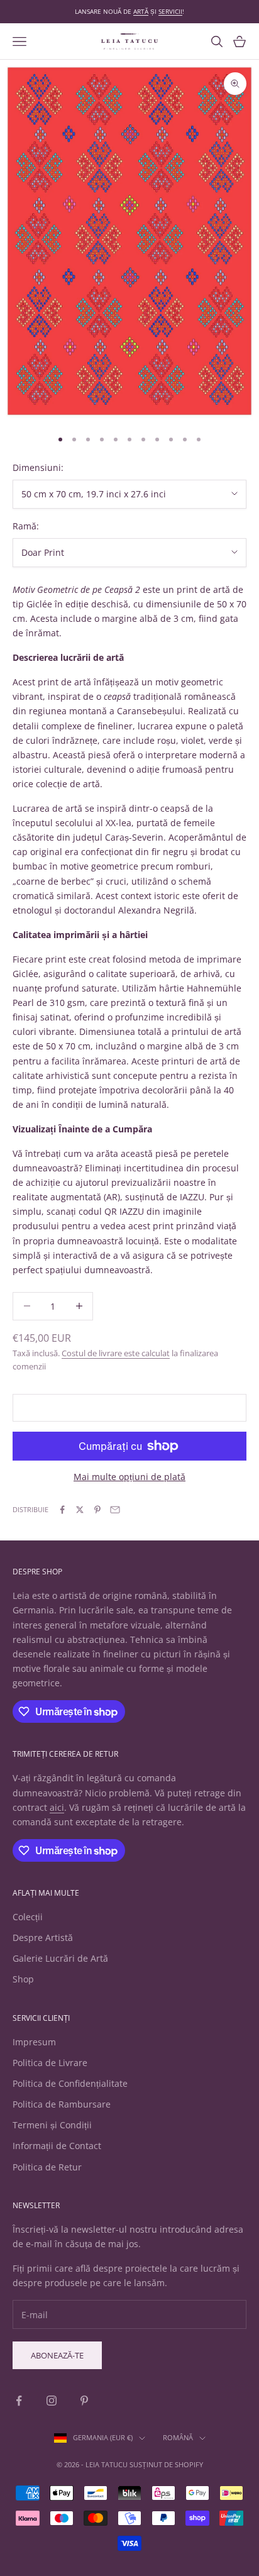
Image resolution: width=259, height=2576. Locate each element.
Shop (23, 1979)
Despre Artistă (43, 1938)
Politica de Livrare (50, 2063)
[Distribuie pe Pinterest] (97, 1510)
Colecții (28, 1917)
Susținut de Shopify (166, 2464)
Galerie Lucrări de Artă (60, 1958)
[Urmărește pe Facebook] (19, 2401)
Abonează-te (57, 2355)
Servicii (170, 11)
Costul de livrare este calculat (116, 1353)
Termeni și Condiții (52, 2125)
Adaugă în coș (129, 1407)
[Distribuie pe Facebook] (62, 1510)
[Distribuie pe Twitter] (80, 1510)
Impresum (34, 2042)
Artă (141, 11)
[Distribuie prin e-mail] (115, 1510)
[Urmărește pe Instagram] (52, 2401)
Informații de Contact (57, 2146)
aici (57, 1807)
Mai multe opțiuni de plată (129, 1477)
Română (178, 2437)
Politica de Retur (47, 2167)
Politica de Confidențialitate (70, 2083)
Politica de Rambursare (62, 2104)
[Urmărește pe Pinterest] (84, 2401)
